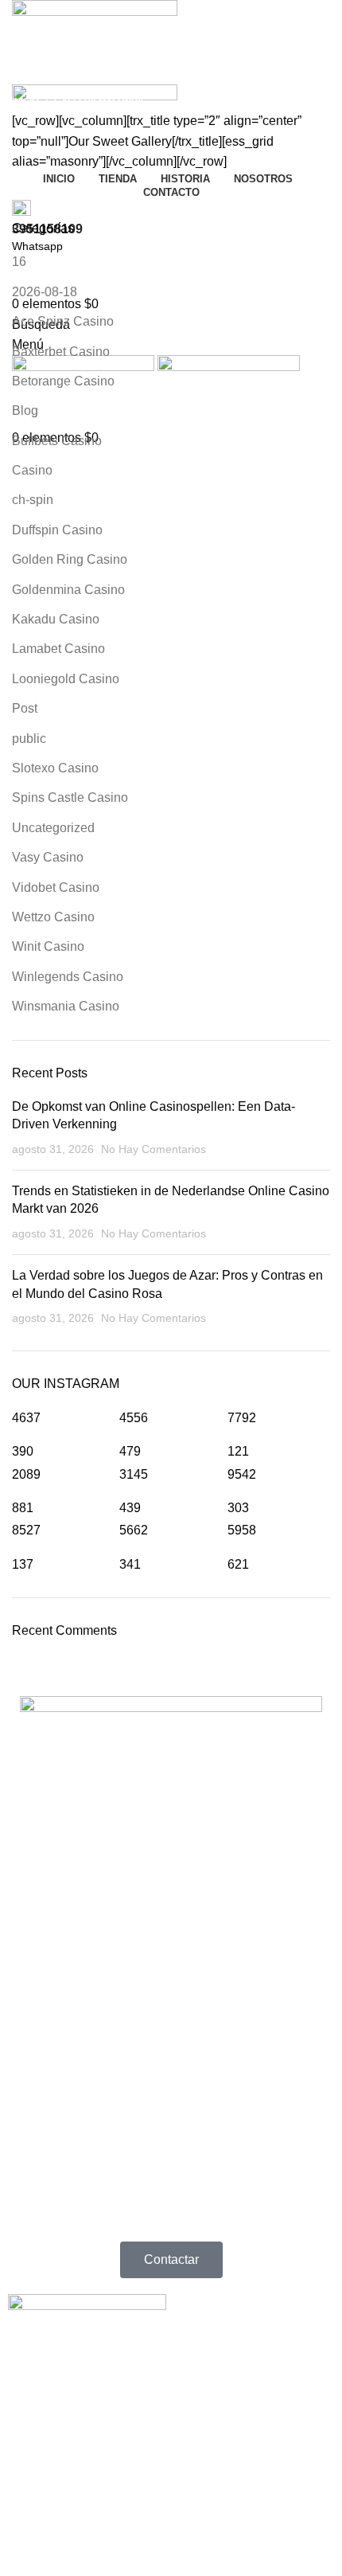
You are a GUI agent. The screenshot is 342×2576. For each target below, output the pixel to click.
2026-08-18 (45, 292)
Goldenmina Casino (68, 590)
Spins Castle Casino (70, 797)
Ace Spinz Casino (63, 321)
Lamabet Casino (58, 649)
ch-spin (33, 500)
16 (19, 262)
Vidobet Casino (56, 887)
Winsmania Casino (66, 1006)
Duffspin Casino (57, 530)
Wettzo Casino (53, 917)
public (29, 739)
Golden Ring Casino (70, 559)
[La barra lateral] (20, 2505)
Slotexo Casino (55, 768)
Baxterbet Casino (61, 352)
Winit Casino (48, 946)
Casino (32, 470)
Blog (25, 410)
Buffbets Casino (57, 441)
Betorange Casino (63, 381)
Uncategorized (53, 828)
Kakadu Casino (56, 619)
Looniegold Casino (66, 679)
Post (25, 708)
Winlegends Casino (68, 977)
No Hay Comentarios (154, 1149)
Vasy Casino (48, 857)
